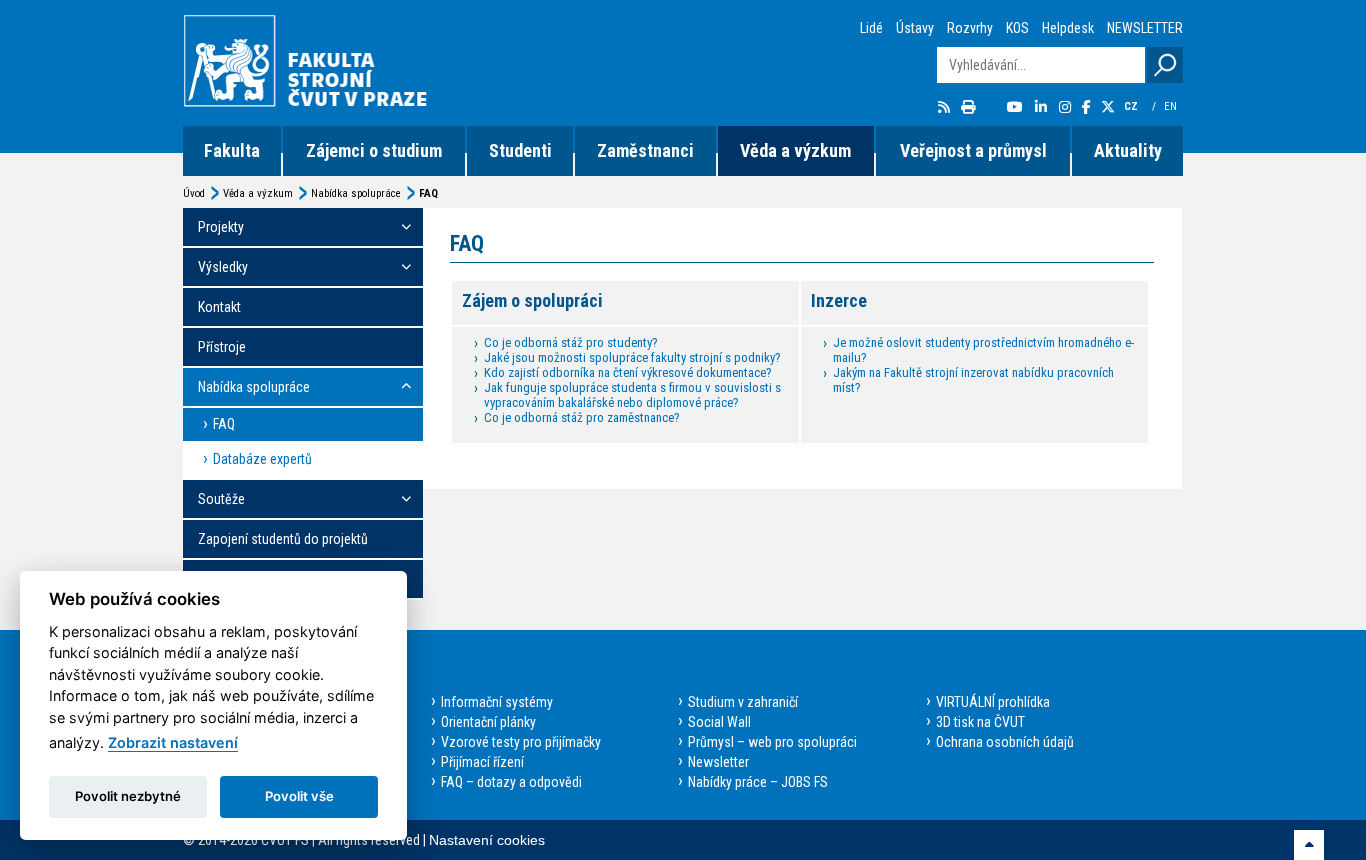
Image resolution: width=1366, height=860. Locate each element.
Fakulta (232, 150)
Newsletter (718, 762)
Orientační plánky (488, 722)
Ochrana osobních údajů (1005, 742)
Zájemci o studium (374, 150)
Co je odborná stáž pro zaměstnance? (582, 417)
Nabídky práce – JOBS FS (758, 782)
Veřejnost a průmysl (973, 150)
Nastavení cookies (487, 840)
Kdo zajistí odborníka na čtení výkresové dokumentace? (628, 372)
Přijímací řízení (482, 762)
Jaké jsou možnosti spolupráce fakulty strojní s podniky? (632, 357)
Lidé (871, 28)
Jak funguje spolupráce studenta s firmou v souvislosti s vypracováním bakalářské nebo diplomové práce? (632, 395)
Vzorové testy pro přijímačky (521, 742)
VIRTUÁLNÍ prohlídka (993, 702)
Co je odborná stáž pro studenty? (571, 342)
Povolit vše (299, 796)
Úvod (194, 193)
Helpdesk (1068, 28)
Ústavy (915, 28)
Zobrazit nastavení (173, 742)
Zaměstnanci (645, 150)
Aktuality (1128, 150)
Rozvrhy (970, 28)
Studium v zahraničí (743, 702)
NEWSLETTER (1145, 28)
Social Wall (719, 722)
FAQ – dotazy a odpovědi (511, 782)
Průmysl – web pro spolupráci (772, 742)
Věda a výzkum (795, 150)
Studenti (520, 150)
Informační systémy (497, 702)
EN (1172, 106)
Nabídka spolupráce (356, 193)
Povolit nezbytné (128, 796)
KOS (1017, 28)
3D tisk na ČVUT (980, 722)
